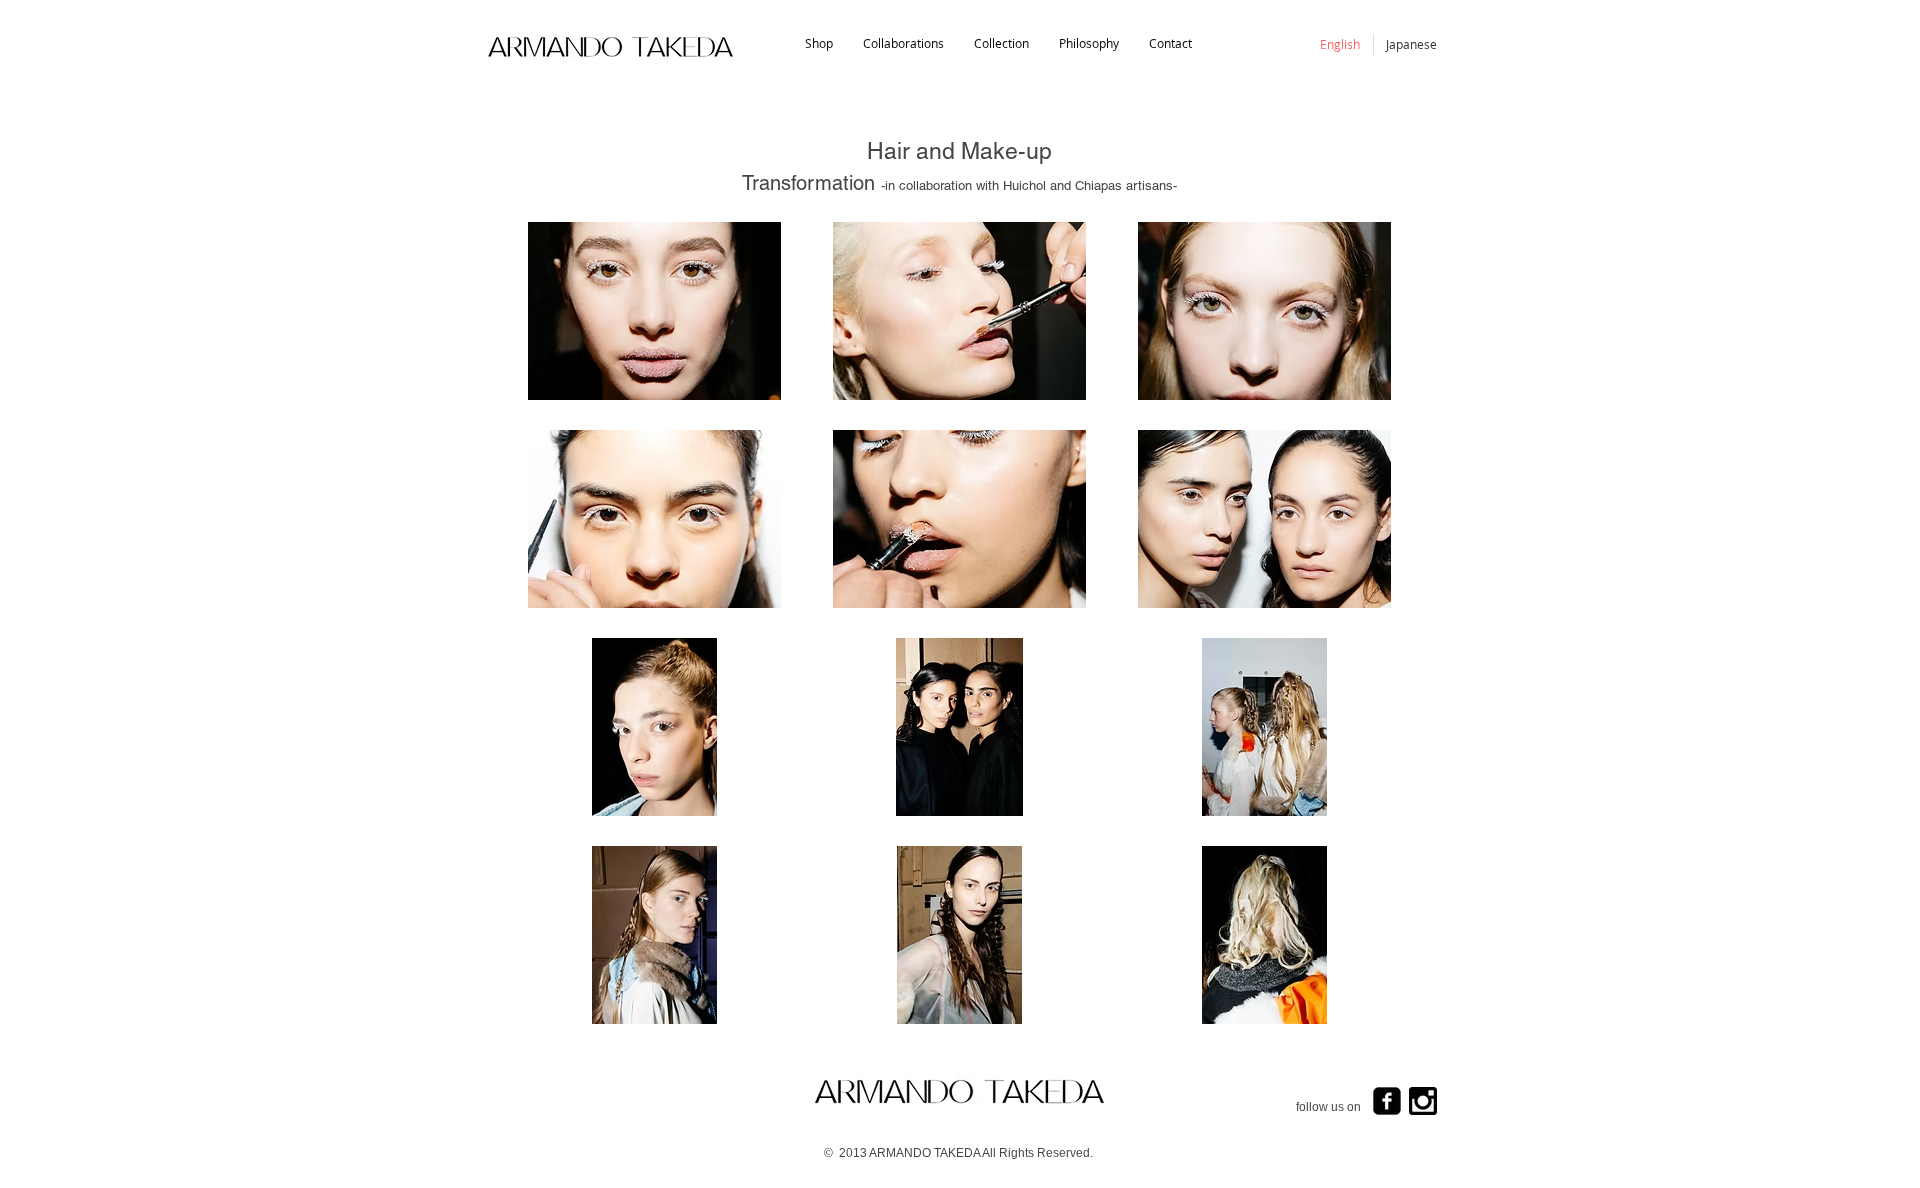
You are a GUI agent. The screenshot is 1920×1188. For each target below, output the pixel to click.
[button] (1001, 43)
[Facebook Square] (1387, 1101)
